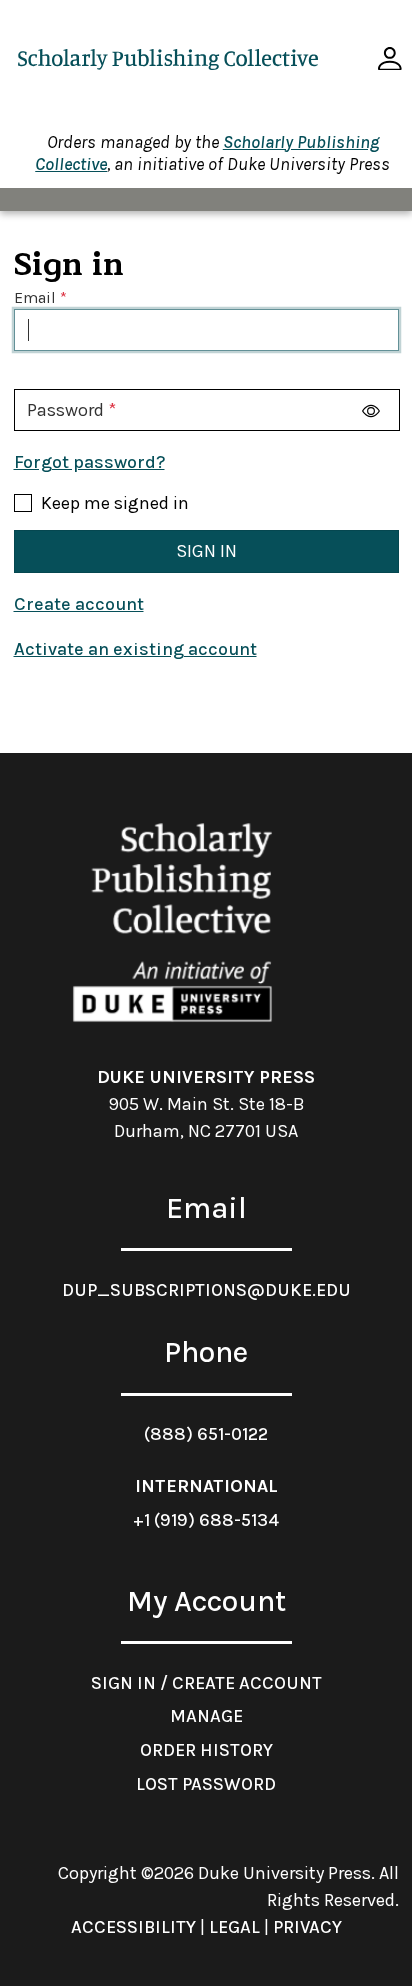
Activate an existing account (135, 649)
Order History (206, 1750)
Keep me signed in (115, 503)
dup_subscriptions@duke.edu (206, 1290)
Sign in (206, 551)
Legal (234, 1927)
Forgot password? (89, 462)
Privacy (307, 1927)
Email (35, 298)
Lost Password (206, 1784)
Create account (79, 604)
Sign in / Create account (206, 1683)
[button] (390, 58)
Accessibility (133, 1927)
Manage (206, 1716)
